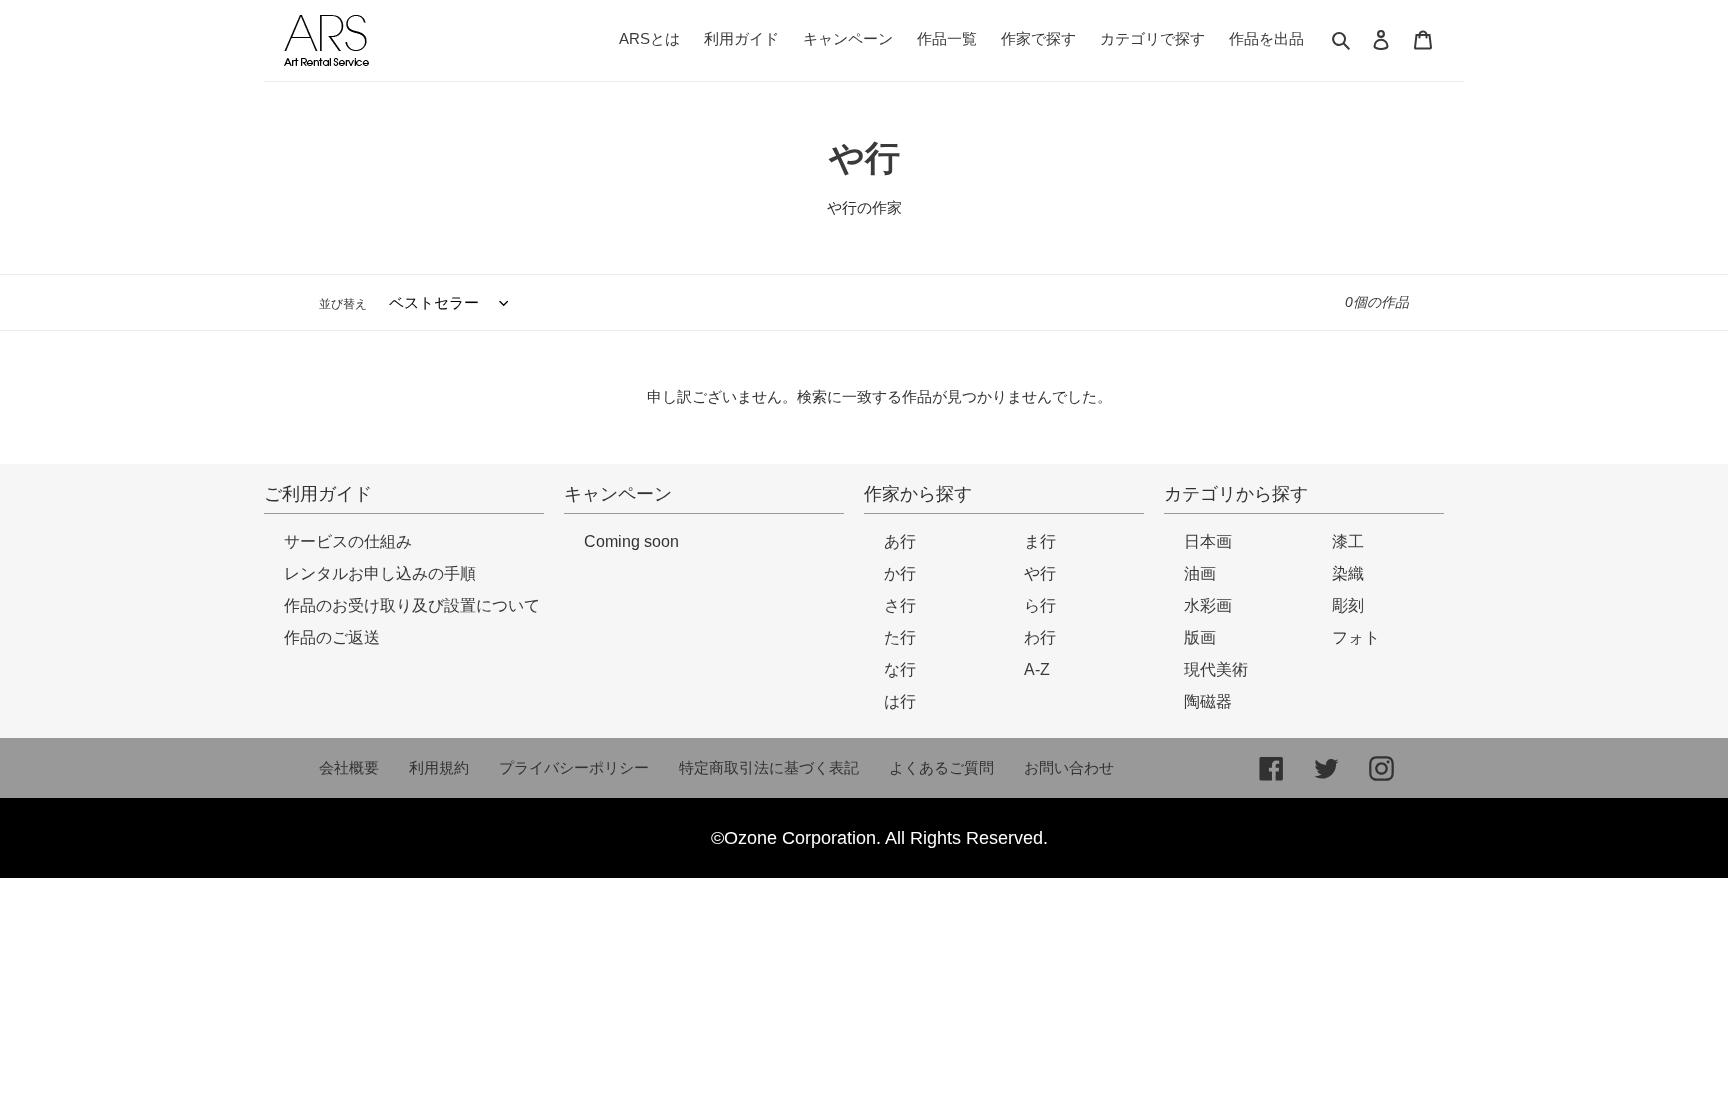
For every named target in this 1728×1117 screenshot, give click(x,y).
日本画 (1208, 541)
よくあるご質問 (941, 767)
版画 (1200, 637)
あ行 (900, 541)
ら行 (1040, 605)
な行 (900, 669)
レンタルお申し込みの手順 (380, 573)
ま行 (1040, 541)
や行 (1040, 573)
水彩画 (1208, 605)
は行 (900, 701)
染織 (1348, 573)
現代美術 (1216, 669)
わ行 (1040, 637)
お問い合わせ (1069, 767)
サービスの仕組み (348, 541)
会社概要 (349, 767)
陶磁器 (1208, 701)
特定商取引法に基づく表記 (769, 767)
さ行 (900, 605)
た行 (900, 637)
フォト (1356, 637)
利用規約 (439, 767)
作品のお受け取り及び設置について (412, 605)
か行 (900, 573)
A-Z (1037, 669)
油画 (1200, 573)
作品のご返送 (332, 637)
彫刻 (1348, 605)
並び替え (343, 304)
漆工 (1348, 541)
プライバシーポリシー (574, 767)
